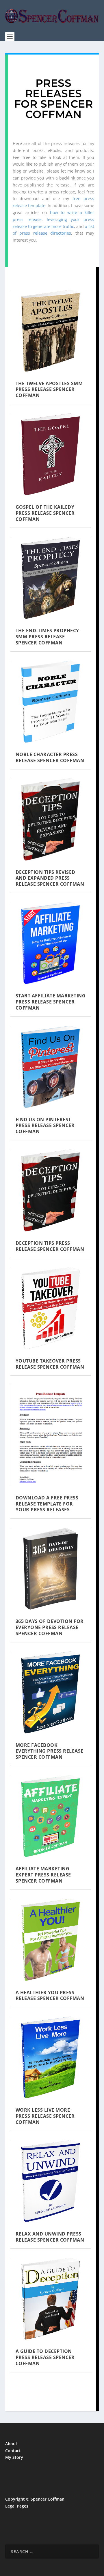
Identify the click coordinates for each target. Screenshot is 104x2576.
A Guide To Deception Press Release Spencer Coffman (45, 2357)
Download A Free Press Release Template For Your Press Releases (47, 1504)
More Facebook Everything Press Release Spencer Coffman (50, 1751)
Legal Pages (17, 2506)
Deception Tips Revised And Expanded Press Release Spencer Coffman (50, 878)
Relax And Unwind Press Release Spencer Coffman (50, 2237)
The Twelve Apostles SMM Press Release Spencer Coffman (49, 390)
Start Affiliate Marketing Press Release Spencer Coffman (51, 1002)
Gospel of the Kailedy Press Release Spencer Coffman (45, 513)
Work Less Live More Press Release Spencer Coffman (45, 2116)
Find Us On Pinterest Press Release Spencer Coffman (45, 1126)
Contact (13, 2451)
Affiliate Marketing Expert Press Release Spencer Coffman (43, 1875)
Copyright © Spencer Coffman (35, 2499)
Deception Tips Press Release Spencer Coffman (50, 1246)
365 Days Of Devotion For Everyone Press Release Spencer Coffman (50, 1627)
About (11, 2444)
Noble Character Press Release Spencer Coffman (50, 757)
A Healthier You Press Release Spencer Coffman (50, 1996)
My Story (14, 2457)
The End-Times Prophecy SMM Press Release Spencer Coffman (47, 637)
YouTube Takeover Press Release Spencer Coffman (50, 1364)
